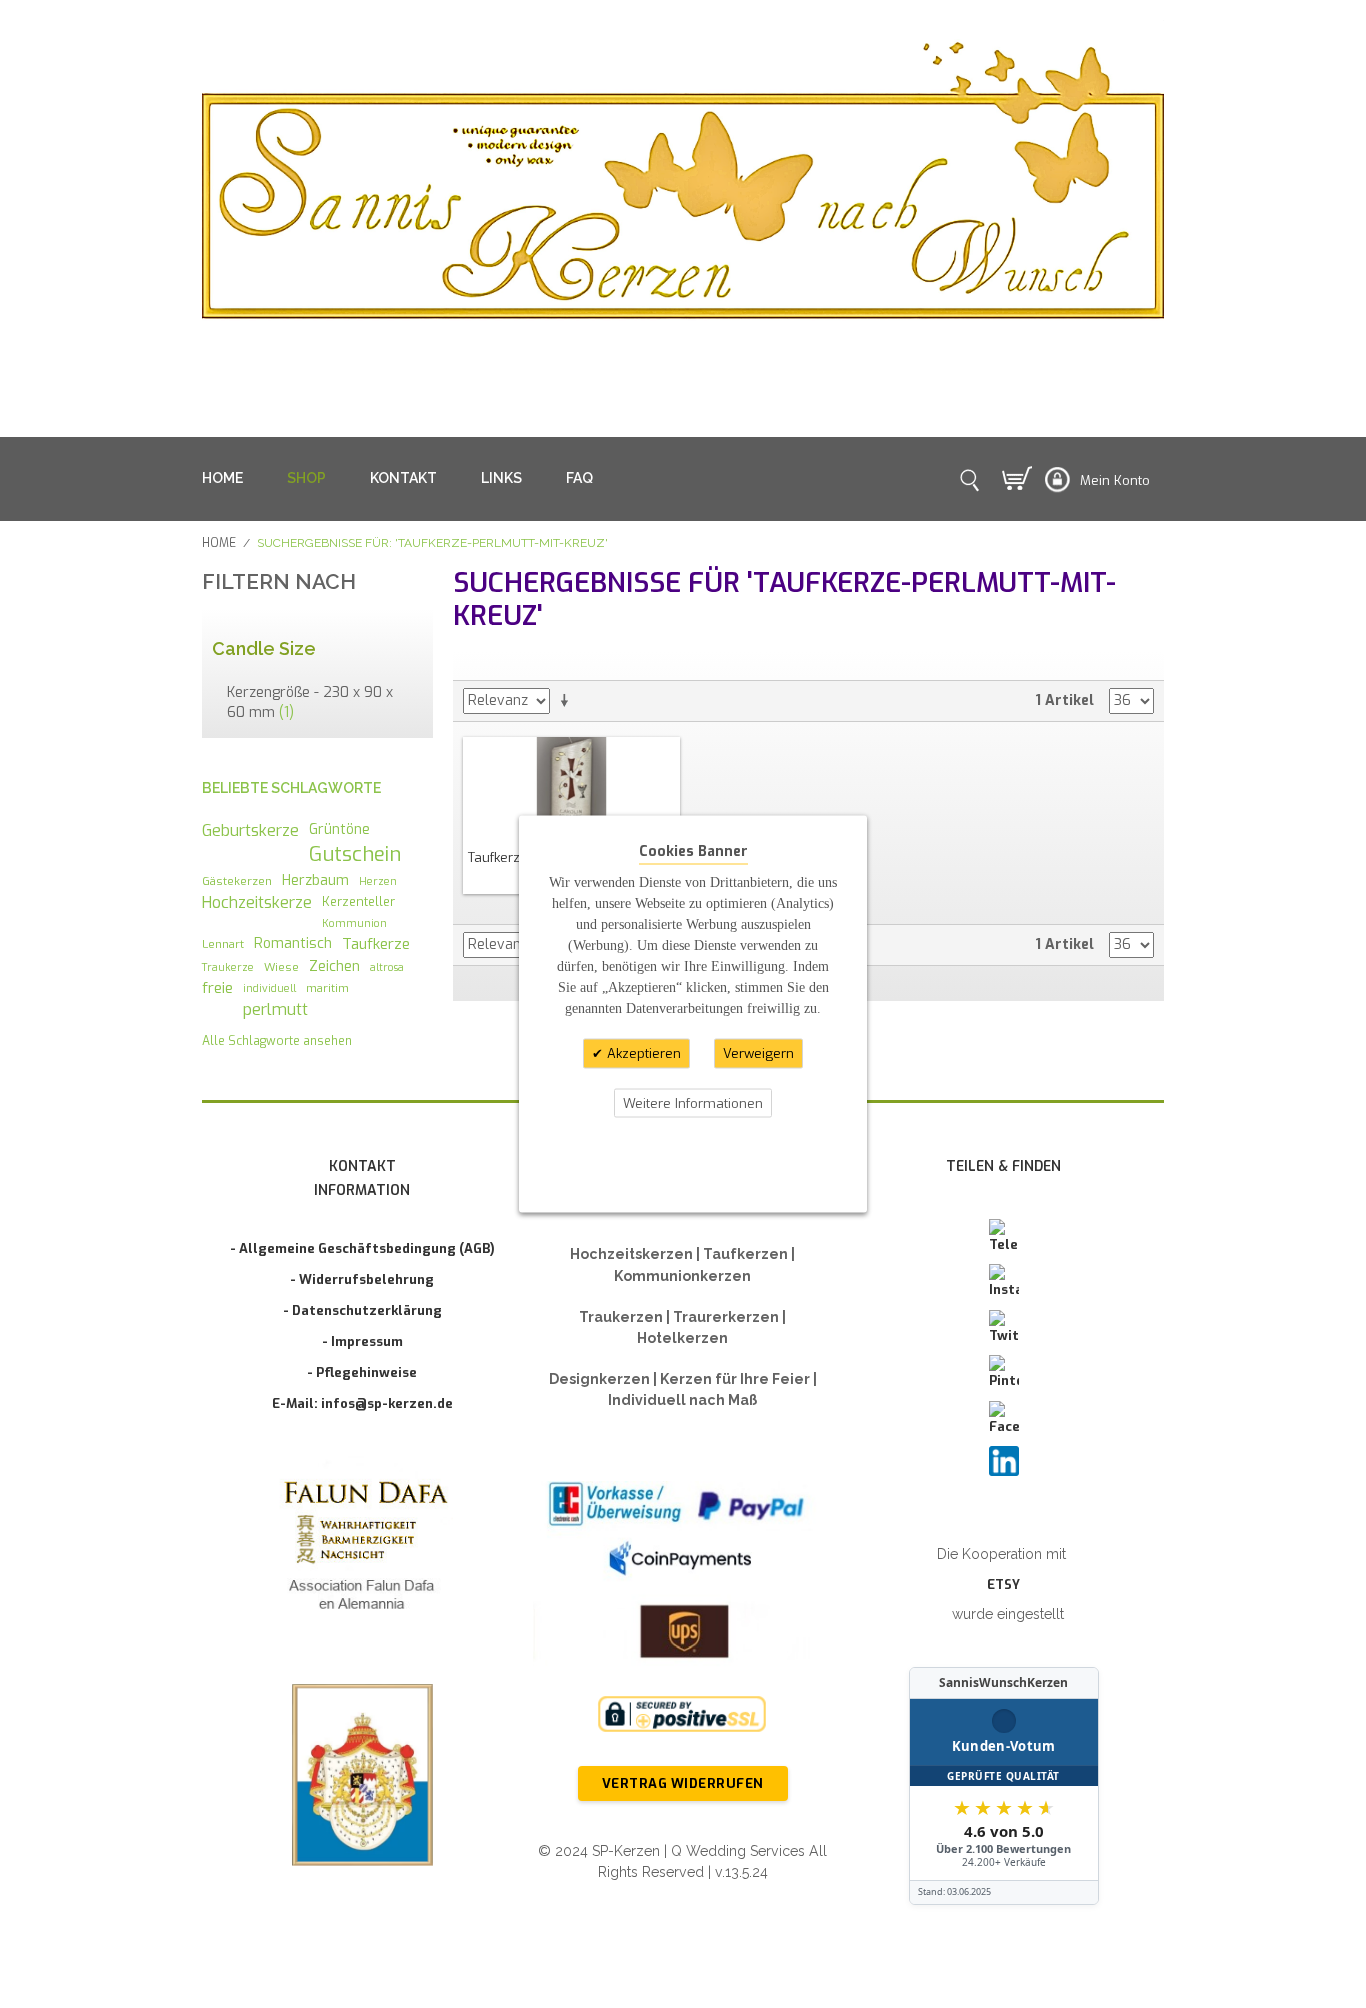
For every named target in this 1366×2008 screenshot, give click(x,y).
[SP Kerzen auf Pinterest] (1004, 1373)
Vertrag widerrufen (683, 1783)
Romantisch (293, 943)
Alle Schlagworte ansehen (277, 1041)
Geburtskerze (250, 830)
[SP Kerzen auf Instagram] (1004, 1282)
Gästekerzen (237, 881)
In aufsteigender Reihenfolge (568, 701)
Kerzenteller (358, 901)
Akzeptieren (642, 1053)
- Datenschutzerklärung (362, 1310)
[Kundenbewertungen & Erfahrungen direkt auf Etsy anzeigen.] (1004, 1786)
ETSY (1003, 1584)
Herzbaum (315, 880)
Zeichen (334, 966)
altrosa (387, 967)
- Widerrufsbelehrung (362, 1279)
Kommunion (354, 923)
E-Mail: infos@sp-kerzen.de (362, 1403)
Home (219, 543)
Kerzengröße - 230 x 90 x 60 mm (310, 702)
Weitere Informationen (693, 1102)
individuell (269, 988)
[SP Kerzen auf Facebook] (1004, 1419)
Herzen (378, 881)
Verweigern (758, 1053)
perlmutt (275, 1009)
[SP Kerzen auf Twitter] (1004, 1328)
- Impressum (362, 1341)
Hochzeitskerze (257, 902)
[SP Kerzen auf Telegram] (1004, 1237)
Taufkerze (376, 944)
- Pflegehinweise (362, 1372)
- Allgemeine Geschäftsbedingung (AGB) (362, 1248)
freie (217, 988)
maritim (327, 988)
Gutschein (355, 854)
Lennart (223, 944)
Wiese (281, 967)
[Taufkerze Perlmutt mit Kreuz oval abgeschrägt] (572, 788)
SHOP (306, 478)
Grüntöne (339, 829)
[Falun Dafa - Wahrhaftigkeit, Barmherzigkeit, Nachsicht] (362, 1549)
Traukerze (228, 967)
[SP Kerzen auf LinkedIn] (1004, 1461)
